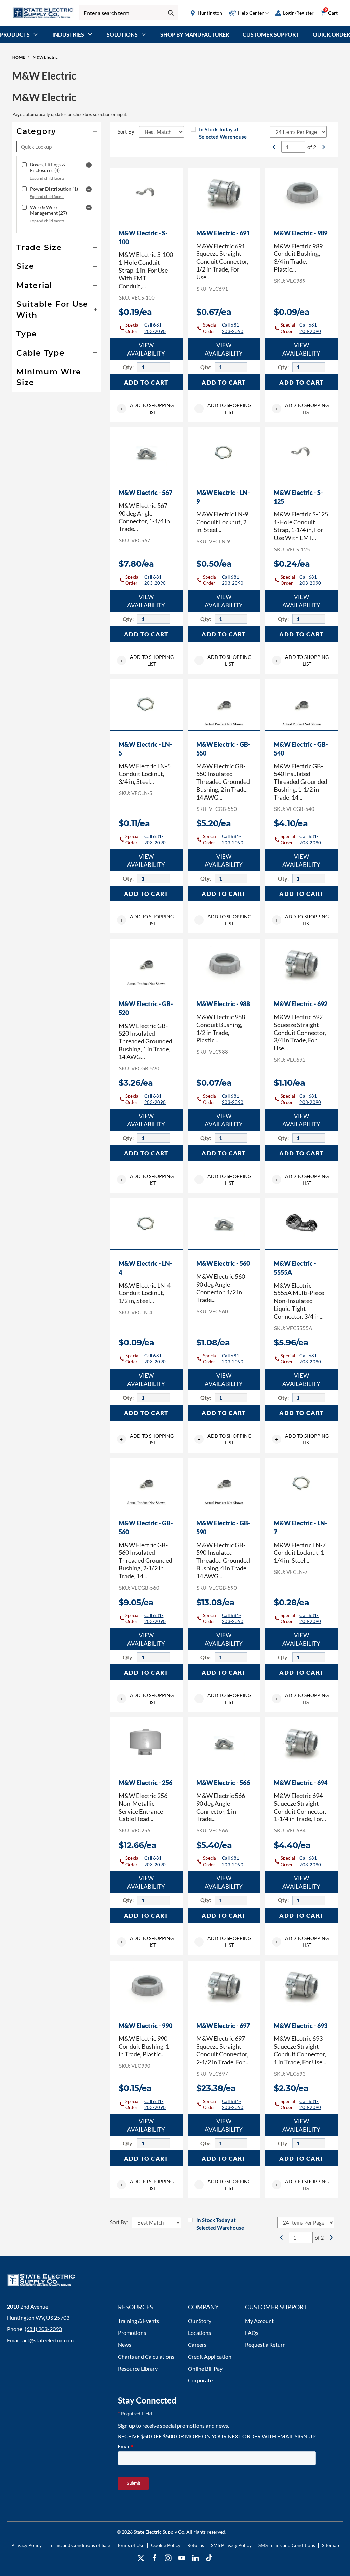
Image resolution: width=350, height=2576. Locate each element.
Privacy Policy (26, 2545)
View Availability (146, 349)
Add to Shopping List (147, 409)
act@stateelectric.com (48, 2340)
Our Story (200, 2321)
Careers (197, 2345)
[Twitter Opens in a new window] (141, 2558)
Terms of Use (131, 2545)
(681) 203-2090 (43, 2329)
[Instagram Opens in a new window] (168, 2558)
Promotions (132, 2333)
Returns (196, 2545)
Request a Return (265, 2345)
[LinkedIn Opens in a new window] (196, 2558)
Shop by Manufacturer (195, 34)
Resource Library (138, 2369)
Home (19, 57)
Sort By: (127, 131)
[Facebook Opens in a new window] (154, 2558)
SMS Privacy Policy (231, 2545)
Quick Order (331, 34)
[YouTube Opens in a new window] (182, 2558)
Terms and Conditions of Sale (79, 2545)
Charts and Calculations (146, 2357)
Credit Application (210, 2357)
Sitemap (331, 2545)
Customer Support (271, 34)
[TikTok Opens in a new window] (209, 2558)
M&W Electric (45, 57)
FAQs (252, 2333)
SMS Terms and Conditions (287, 2545)
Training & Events (138, 2321)
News (125, 2345)
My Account (259, 2321)
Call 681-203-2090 (155, 328)
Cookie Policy (166, 2545)
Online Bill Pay (205, 2369)
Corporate (200, 2380)
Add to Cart (146, 382)
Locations (199, 2333)
